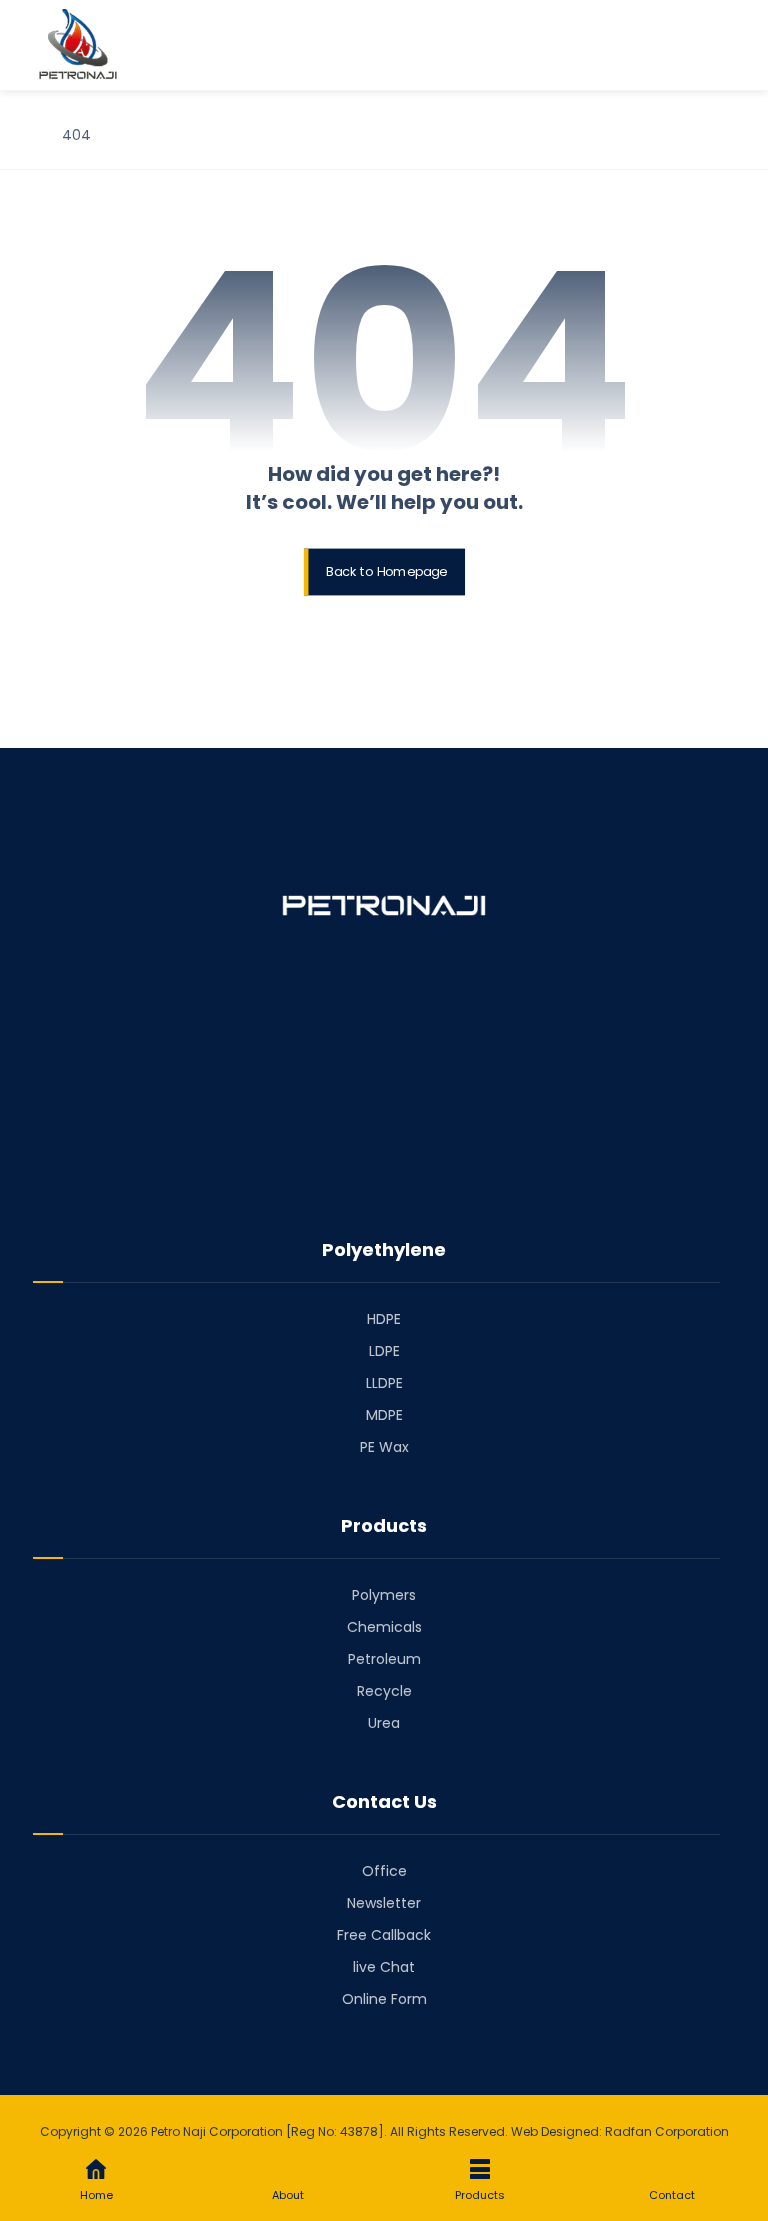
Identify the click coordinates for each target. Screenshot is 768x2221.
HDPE (384, 1319)
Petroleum (384, 1659)
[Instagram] (412, 1162)
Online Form (384, 1999)
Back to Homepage (386, 572)
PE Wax (384, 1447)
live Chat (384, 1967)
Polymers (384, 1595)
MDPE (384, 1415)
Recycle (384, 1691)
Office (384, 1871)
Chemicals (384, 1627)
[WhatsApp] (440, 1171)
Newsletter (384, 1903)
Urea (384, 1723)
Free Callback (384, 1935)
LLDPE (384, 1383)
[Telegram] (384, 1162)
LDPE (384, 1351)
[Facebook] (328, 1162)
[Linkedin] (356, 1162)
